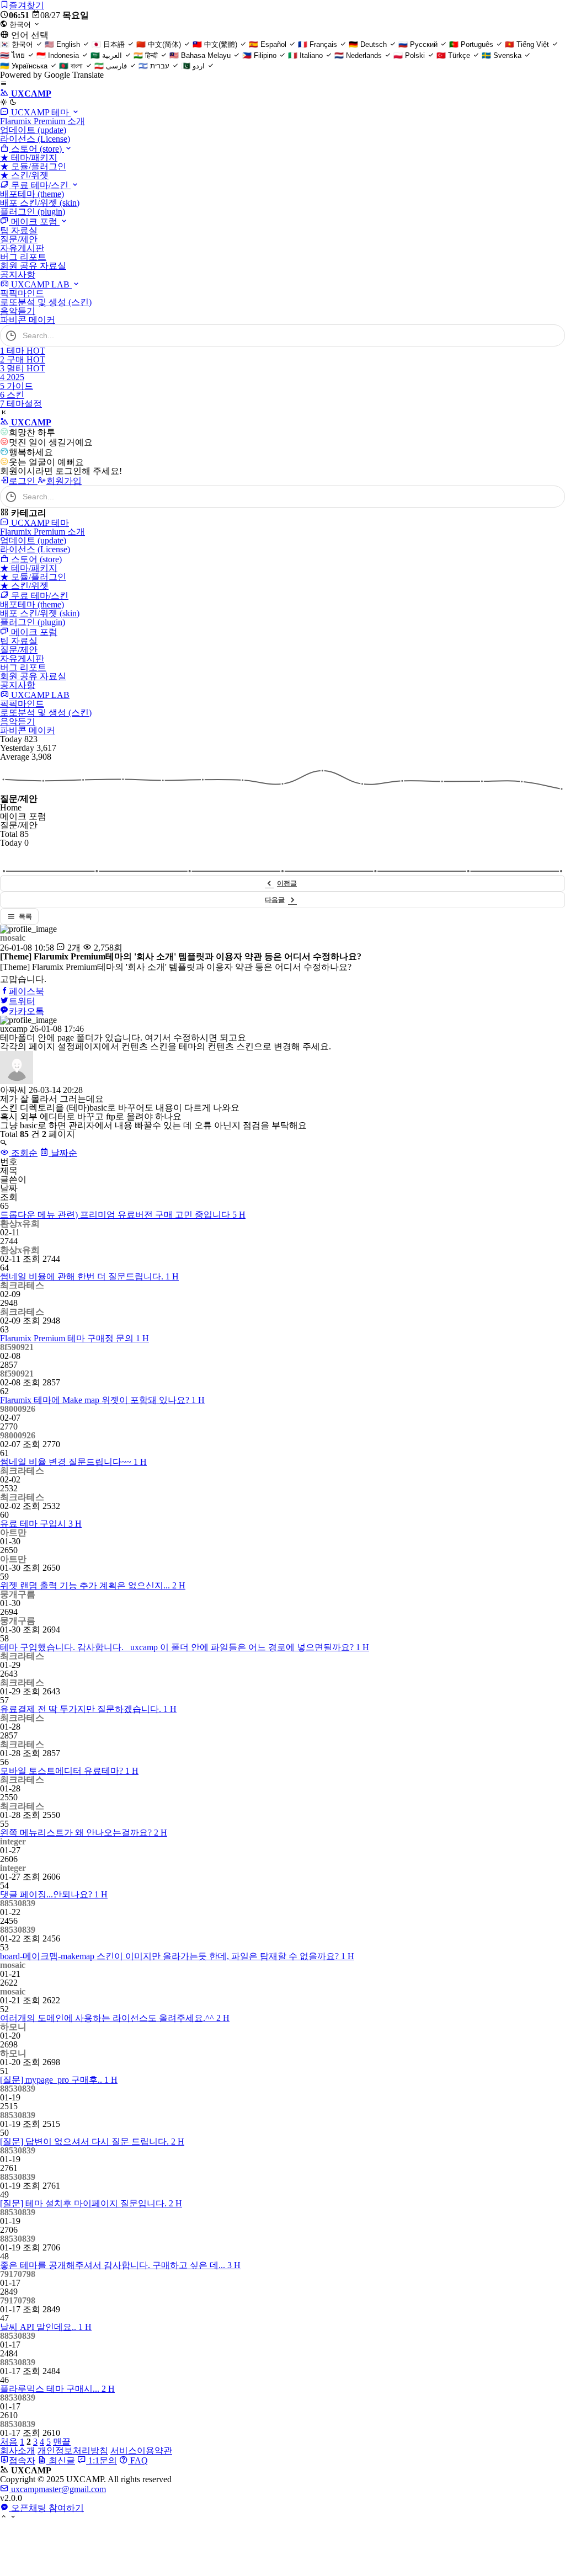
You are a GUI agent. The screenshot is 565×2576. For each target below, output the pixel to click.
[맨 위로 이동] (4, 2517)
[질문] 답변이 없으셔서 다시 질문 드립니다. (92, 2142)
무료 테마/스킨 (40, 185)
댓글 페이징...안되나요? (54, 1894)
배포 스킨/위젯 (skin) (40, 203)
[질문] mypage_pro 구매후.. (59, 2080)
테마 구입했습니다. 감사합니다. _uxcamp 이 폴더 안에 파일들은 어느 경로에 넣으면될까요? (185, 1647)
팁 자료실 (19, 230)
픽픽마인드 (22, 293)
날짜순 (63, 1153)
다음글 (275, 900)
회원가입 (64, 481)
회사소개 (18, 2450)
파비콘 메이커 (28, 320)
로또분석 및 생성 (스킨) (46, 302)
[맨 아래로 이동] (13, 2517)
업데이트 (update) (33, 130)
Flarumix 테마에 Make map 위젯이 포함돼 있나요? (102, 1400)
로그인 (23, 481)
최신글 (61, 2460)
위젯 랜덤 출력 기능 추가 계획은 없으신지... (93, 1585)
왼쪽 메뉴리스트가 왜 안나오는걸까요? (84, 1833)
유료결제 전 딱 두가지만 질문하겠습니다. (88, 1709)
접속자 (22, 2460)
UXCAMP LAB (40, 284)
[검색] (551, 335)
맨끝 (62, 2442)
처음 (9, 2442)
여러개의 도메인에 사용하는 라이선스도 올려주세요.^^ (115, 2018)
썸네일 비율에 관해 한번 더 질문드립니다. (89, 1276)
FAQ (138, 2460)
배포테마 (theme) (32, 194)
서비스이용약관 (141, 2450)
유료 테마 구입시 (41, 1524)
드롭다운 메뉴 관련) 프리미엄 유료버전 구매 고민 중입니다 (123, 1215)
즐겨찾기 (26, 5)
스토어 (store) (36, 149)
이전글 (287, 883)
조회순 (23, 1153)
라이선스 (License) (35, 139)
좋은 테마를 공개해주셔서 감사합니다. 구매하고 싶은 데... (120, 2265)
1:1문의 (102, 2460)
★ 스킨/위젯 (24, 175)
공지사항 (18, 274)
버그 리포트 (23, 257)
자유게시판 (22, 248)
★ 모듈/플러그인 (33, 166)
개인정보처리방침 (73, 2450)
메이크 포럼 (34, 222)
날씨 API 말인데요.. (46, 2327)
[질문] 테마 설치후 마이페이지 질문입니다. (91, 2203)
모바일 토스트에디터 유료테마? (69, 1771)
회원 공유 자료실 (33, 266)
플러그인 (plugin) (33, 212)
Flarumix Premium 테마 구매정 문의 (74, 1338)
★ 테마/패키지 (29, 158)
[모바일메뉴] (4, 84)
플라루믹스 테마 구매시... (57, 2389)
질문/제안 (19, 239)
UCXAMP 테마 (40, 112)
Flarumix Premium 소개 (42, 121)
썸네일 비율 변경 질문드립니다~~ (73, 1462)
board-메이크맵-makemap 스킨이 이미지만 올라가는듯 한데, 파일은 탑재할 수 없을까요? (177, 1956)
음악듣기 (18, 311)
